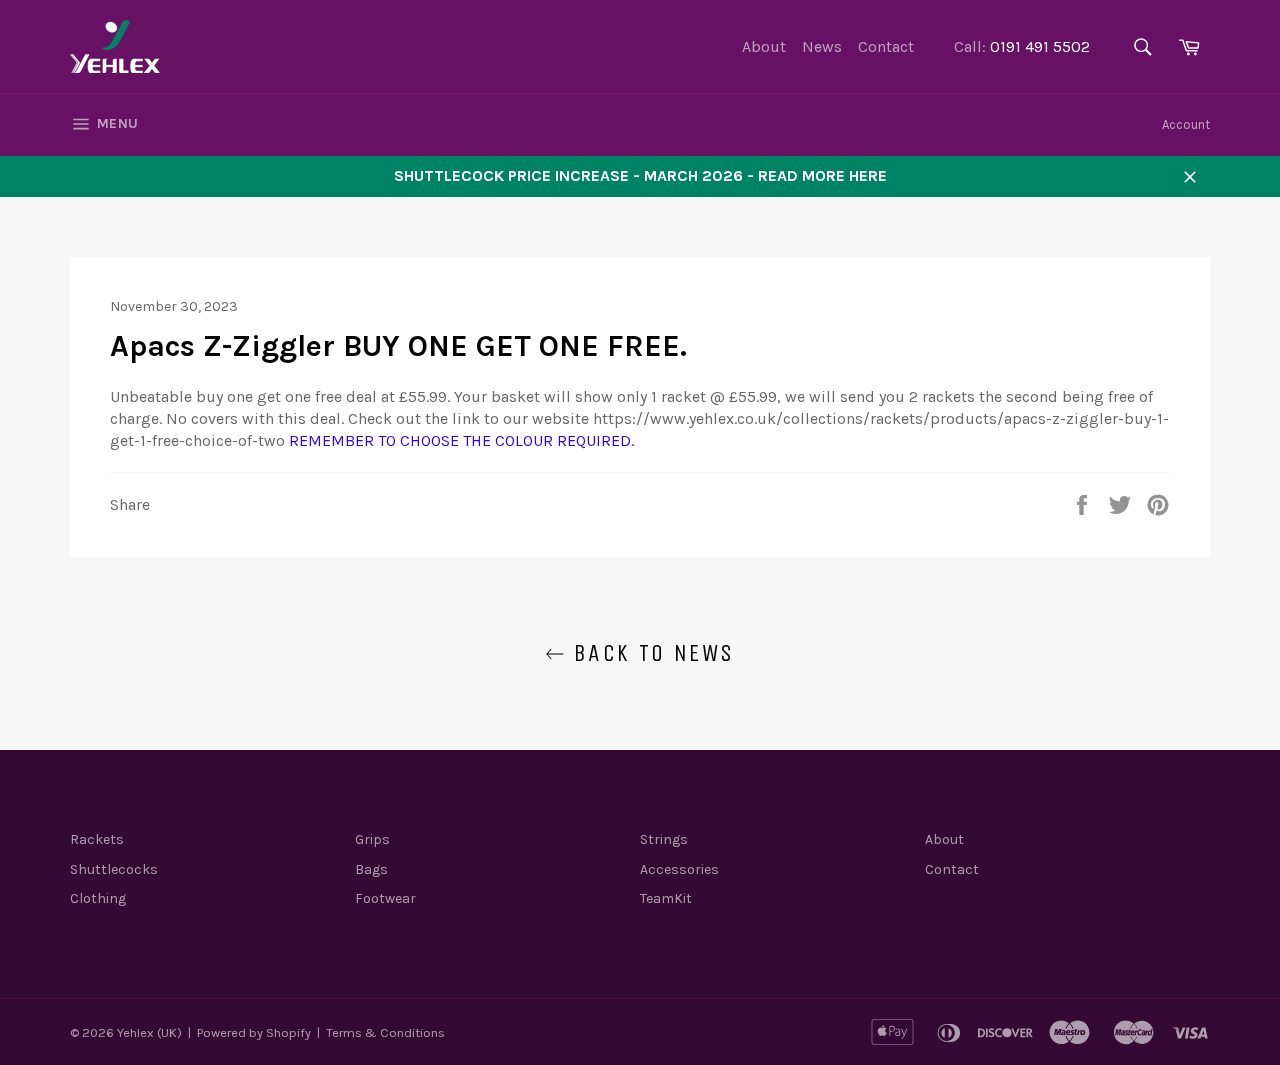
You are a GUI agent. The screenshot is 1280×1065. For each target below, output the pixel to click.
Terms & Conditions (385, 1032)
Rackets (97, 839)
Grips (372, 839)
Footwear (385, 898)
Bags (371, 869)
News (822, 46)
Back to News (649, 653)
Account (1186, 124)
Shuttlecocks (114, 869)
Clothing (98, 898)
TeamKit (666, 898)
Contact (886, 46)
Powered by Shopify (254, 1032)
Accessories (679, 869)
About (764, 46)
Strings (664, 839)
